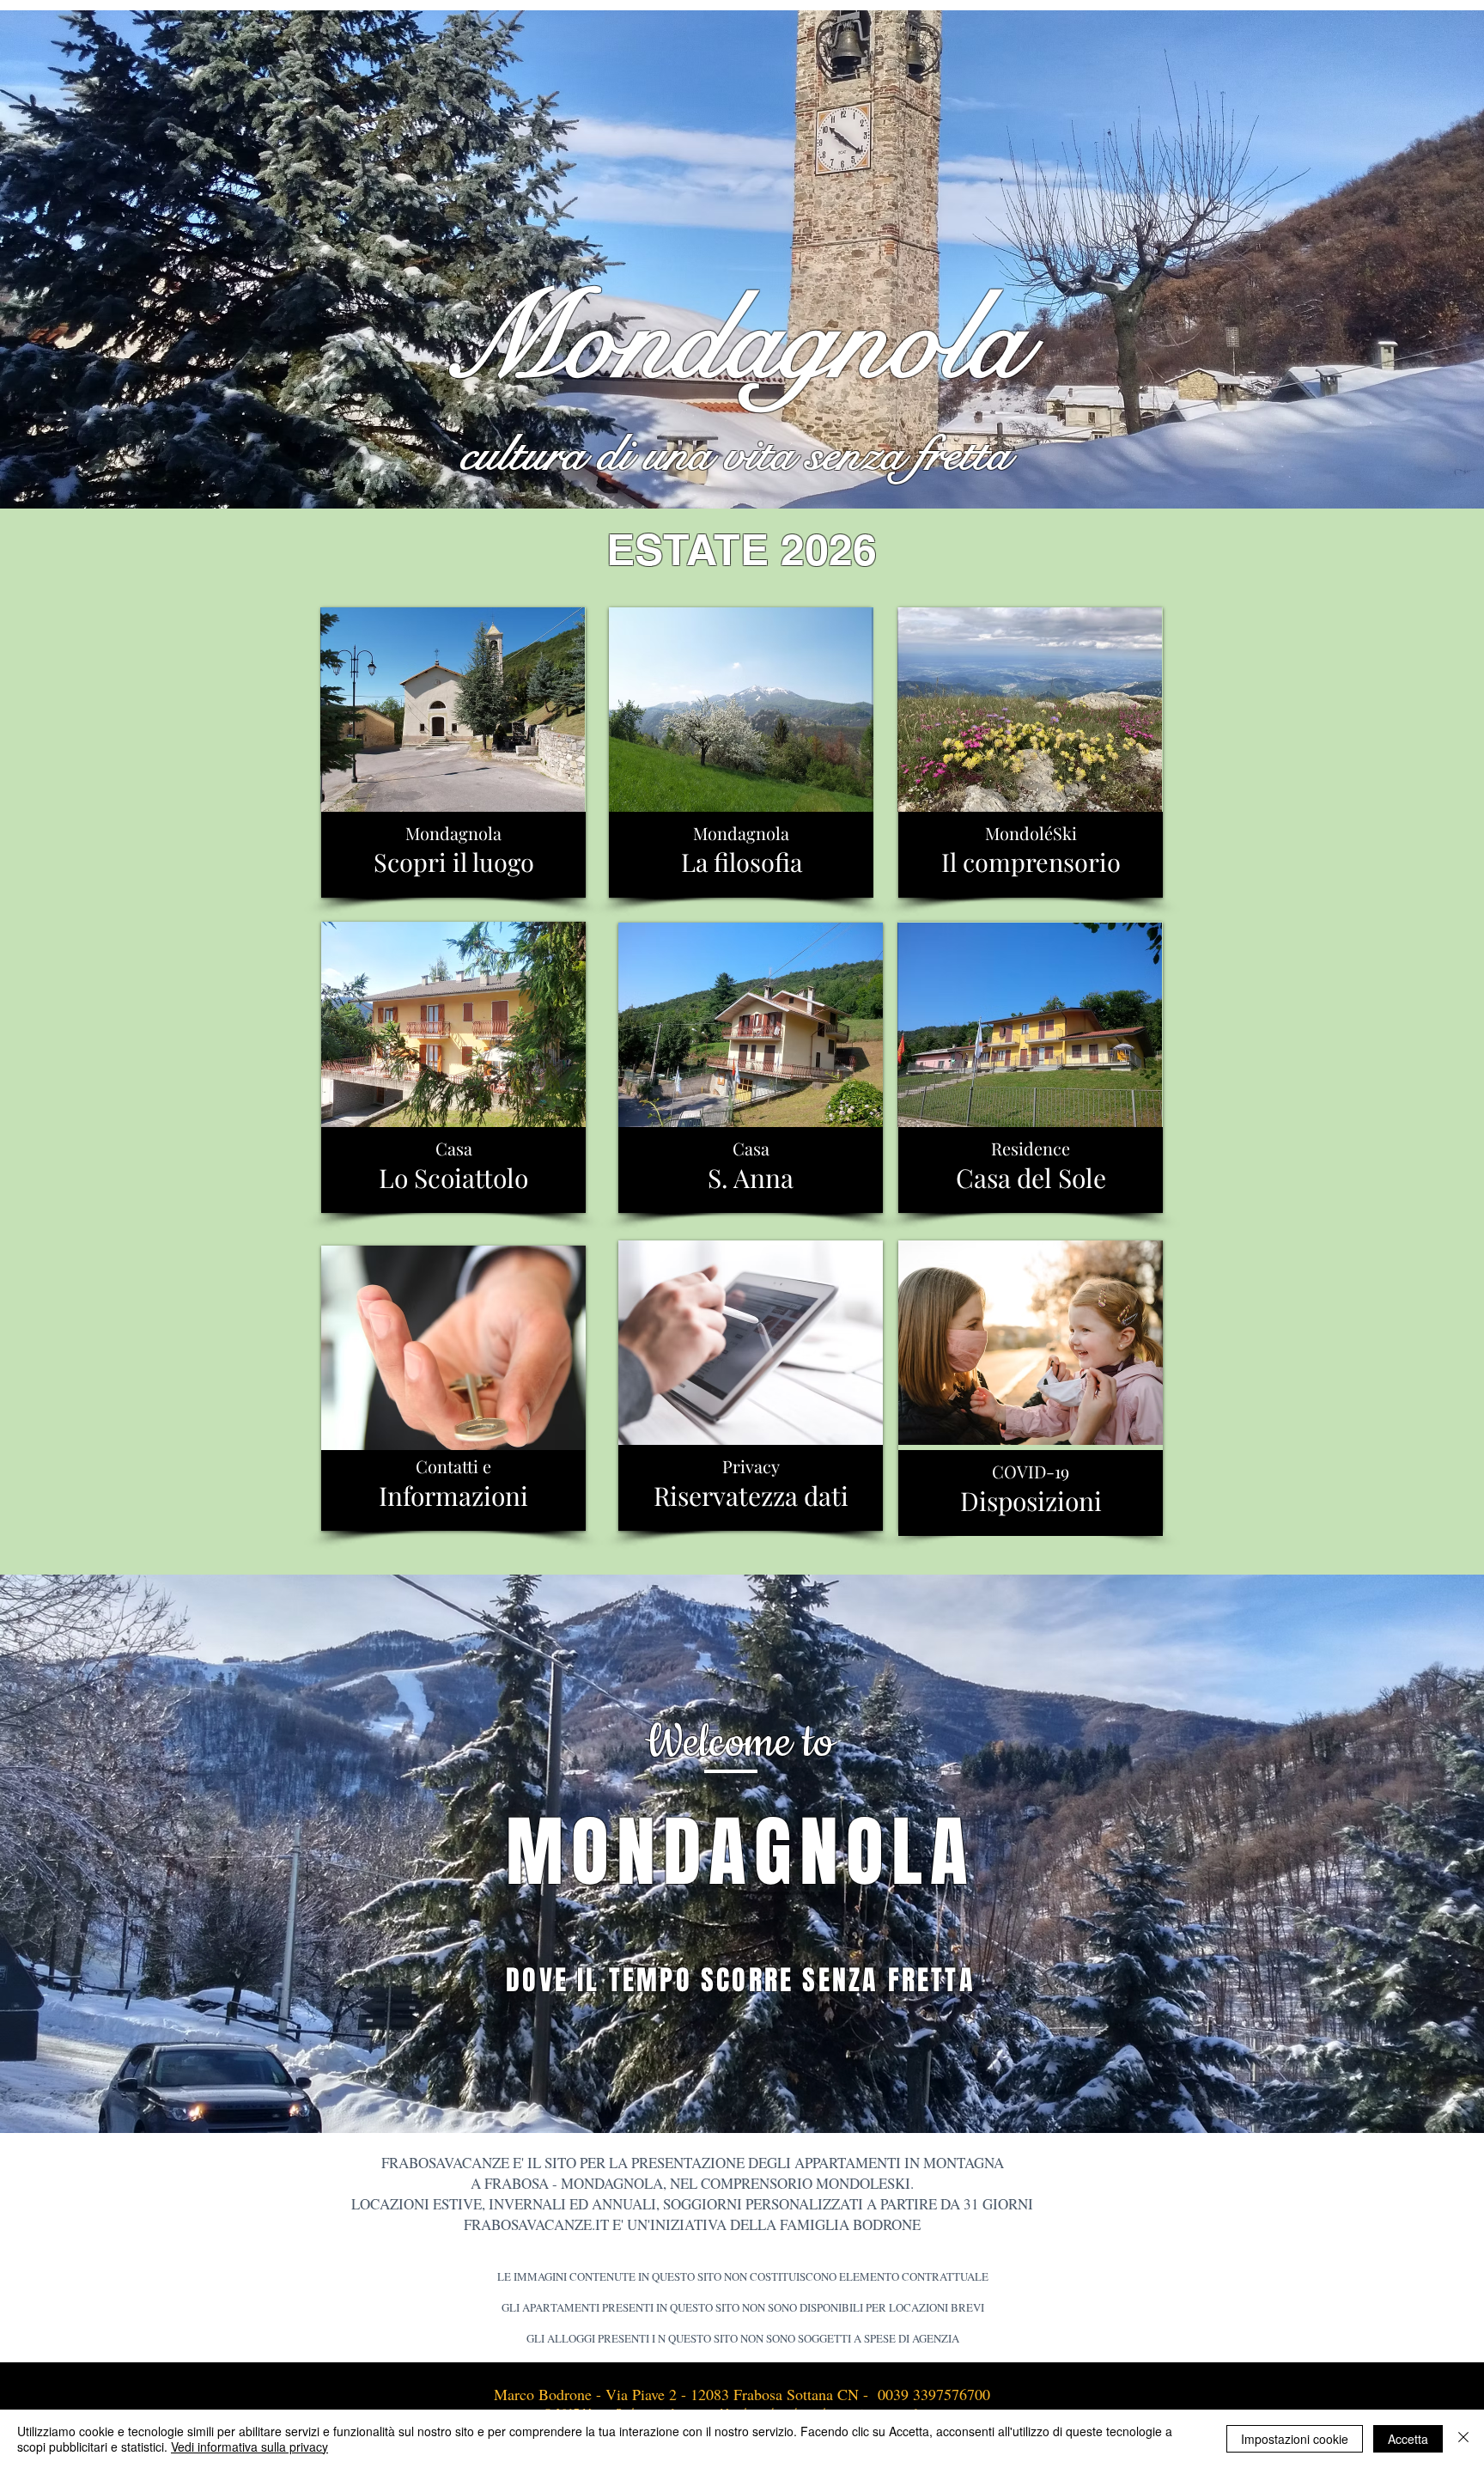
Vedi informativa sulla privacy (249, 2447)
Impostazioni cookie (1295, 2439)
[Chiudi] (1463, 2439)
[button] (742, 260)
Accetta (1408, 2439)
